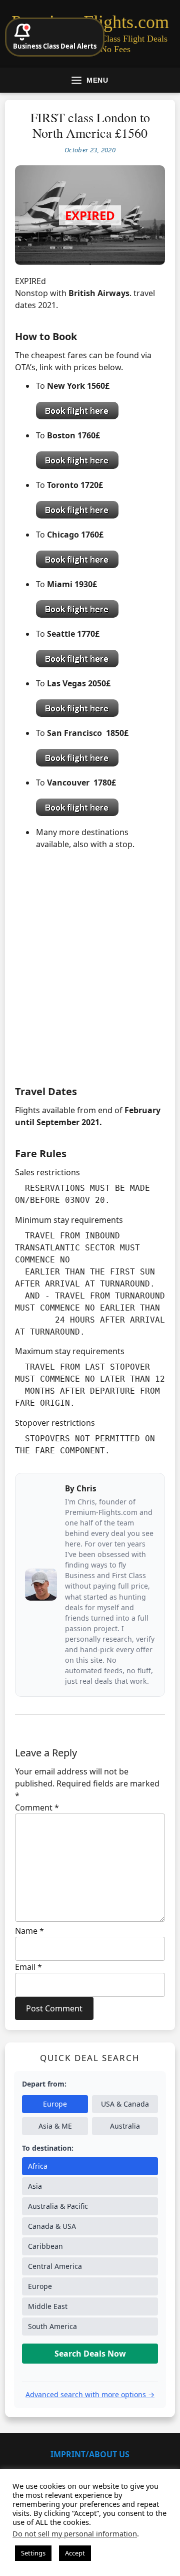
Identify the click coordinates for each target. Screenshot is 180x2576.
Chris (86, 1488)
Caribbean (45, 2246)
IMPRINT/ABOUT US (90, 2454)
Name (29, 1931)
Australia (125, 2126)
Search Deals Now (90, 2354)
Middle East (48, 2306)
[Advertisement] (90, 976)
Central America (55, 2266)
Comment (37, 1808)
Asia (35, 2186)
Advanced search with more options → (90, 2394)
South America (52, 2326)
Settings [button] (33, 2553)
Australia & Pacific (58, 2206)
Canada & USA (52, 2226)
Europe (55, 2104)
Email (28, 1967)
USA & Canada (125, 2104)
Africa (38, 2166)
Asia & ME (55, 2126)
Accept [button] (75, 2553)
